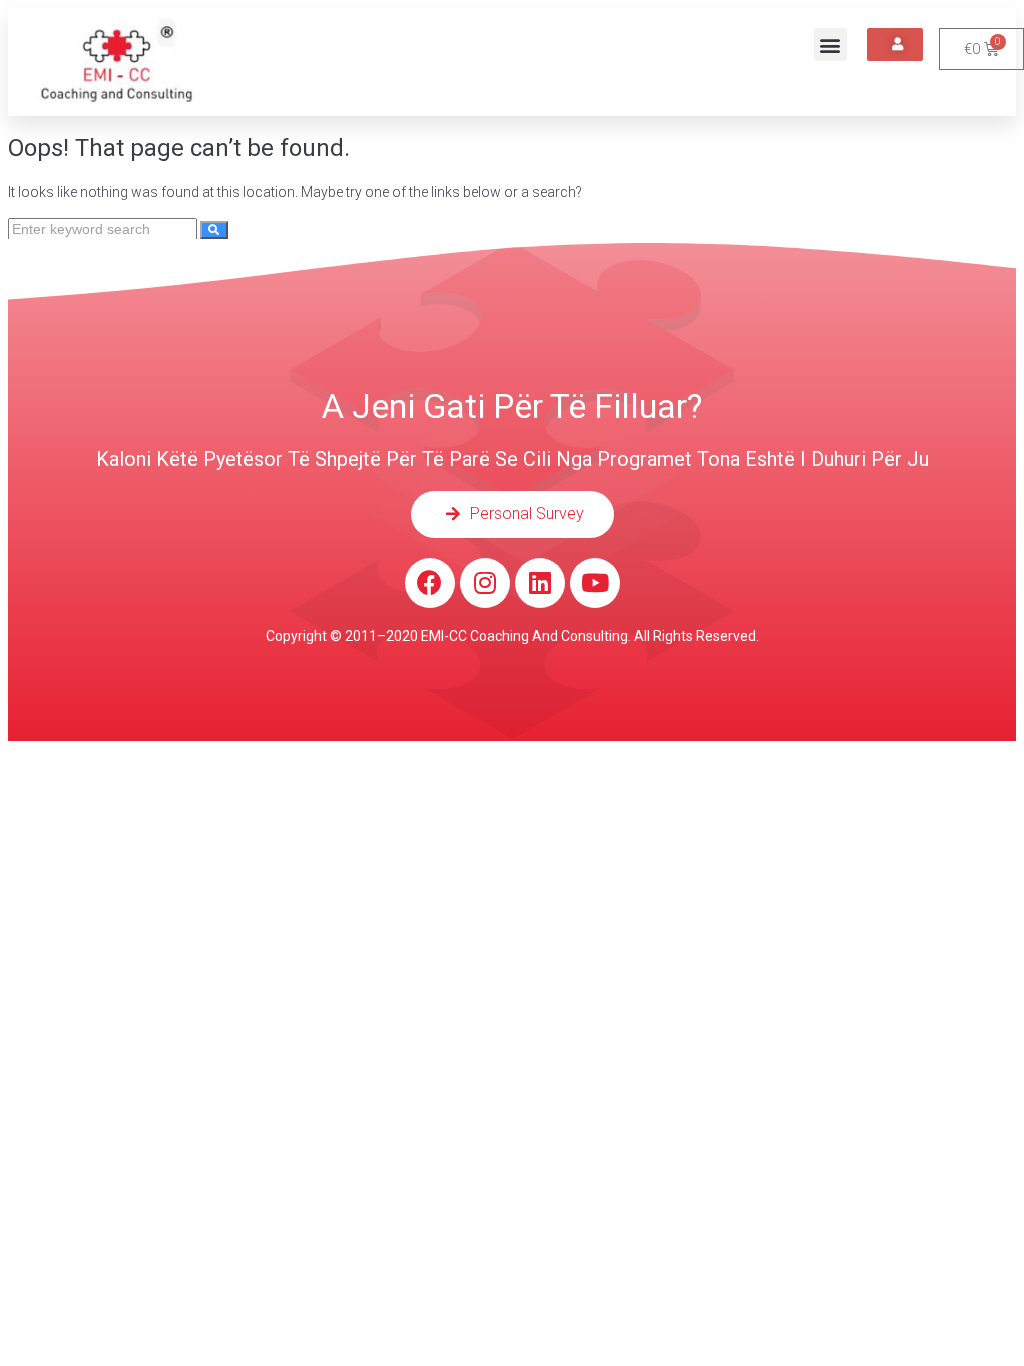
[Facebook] (430, 583)
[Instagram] (485, 583)
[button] (830, 44)
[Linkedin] (540, 583)
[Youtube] (595, 583)
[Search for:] (104, 229)
